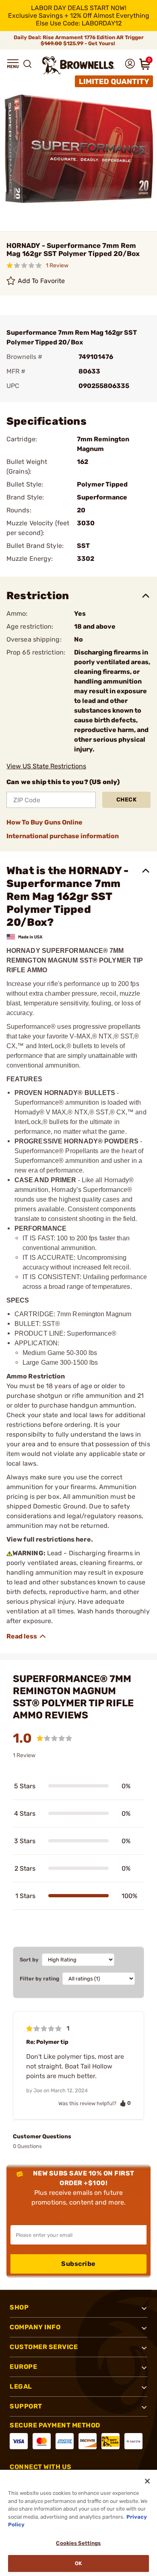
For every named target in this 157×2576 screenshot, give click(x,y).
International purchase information (63, 836)
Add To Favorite (41, 281)
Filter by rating (39, 1979)
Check (127, 800)
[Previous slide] (15, 150)
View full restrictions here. (50, 1539)
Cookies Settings (78, 2543)
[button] (13, 64)
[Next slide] (142, 150)
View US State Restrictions (46, 766)
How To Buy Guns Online (44, 822)
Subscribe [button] (78, 2264)
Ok (78, 2563)
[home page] (78, 65)
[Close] (147, 2481)
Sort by (29, 1960)
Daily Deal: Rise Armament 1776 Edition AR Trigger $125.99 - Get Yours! (79, 40)
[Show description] (27, 1636)
